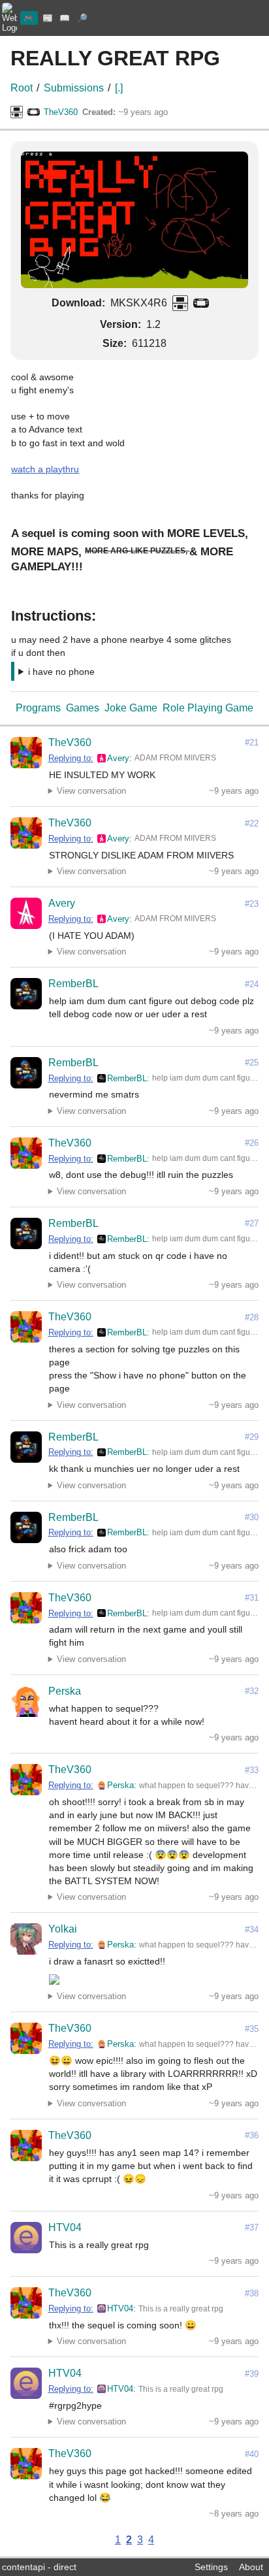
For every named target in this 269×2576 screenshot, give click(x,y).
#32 (252, 1691)
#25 (252, 1063)
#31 (252, 1598)
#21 (252, 742)
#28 (252, 1317)
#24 (252, 984)
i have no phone (61, 672)
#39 (252, 2374)
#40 (252, 2454)
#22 (252, 823)
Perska (65, 1691)
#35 (252, 2029)
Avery (118, 758)
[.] (119, 88)
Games (83, 708)
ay (58, 469)
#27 (252, 1223)
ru (75, 469)
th (67, 469)
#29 (252, 1437)
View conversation (91, 791)
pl (49, 469)
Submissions (74, 88)
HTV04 (65, 2227)
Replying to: (71, 758)
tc (26, 469)
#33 (252, 1770)
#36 (252, 2135)
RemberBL (73, 984)
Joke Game (131, 708)
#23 (252, 904)
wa (17, 469)
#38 (252, 2293)
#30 (252, 1517)
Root (22, 88)
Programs (38, 708)
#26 (252, 1143)
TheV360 (61, 112)
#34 (252, 1930)
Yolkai (63, 1929)
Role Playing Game (208, 708)
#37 (252, 2227)
